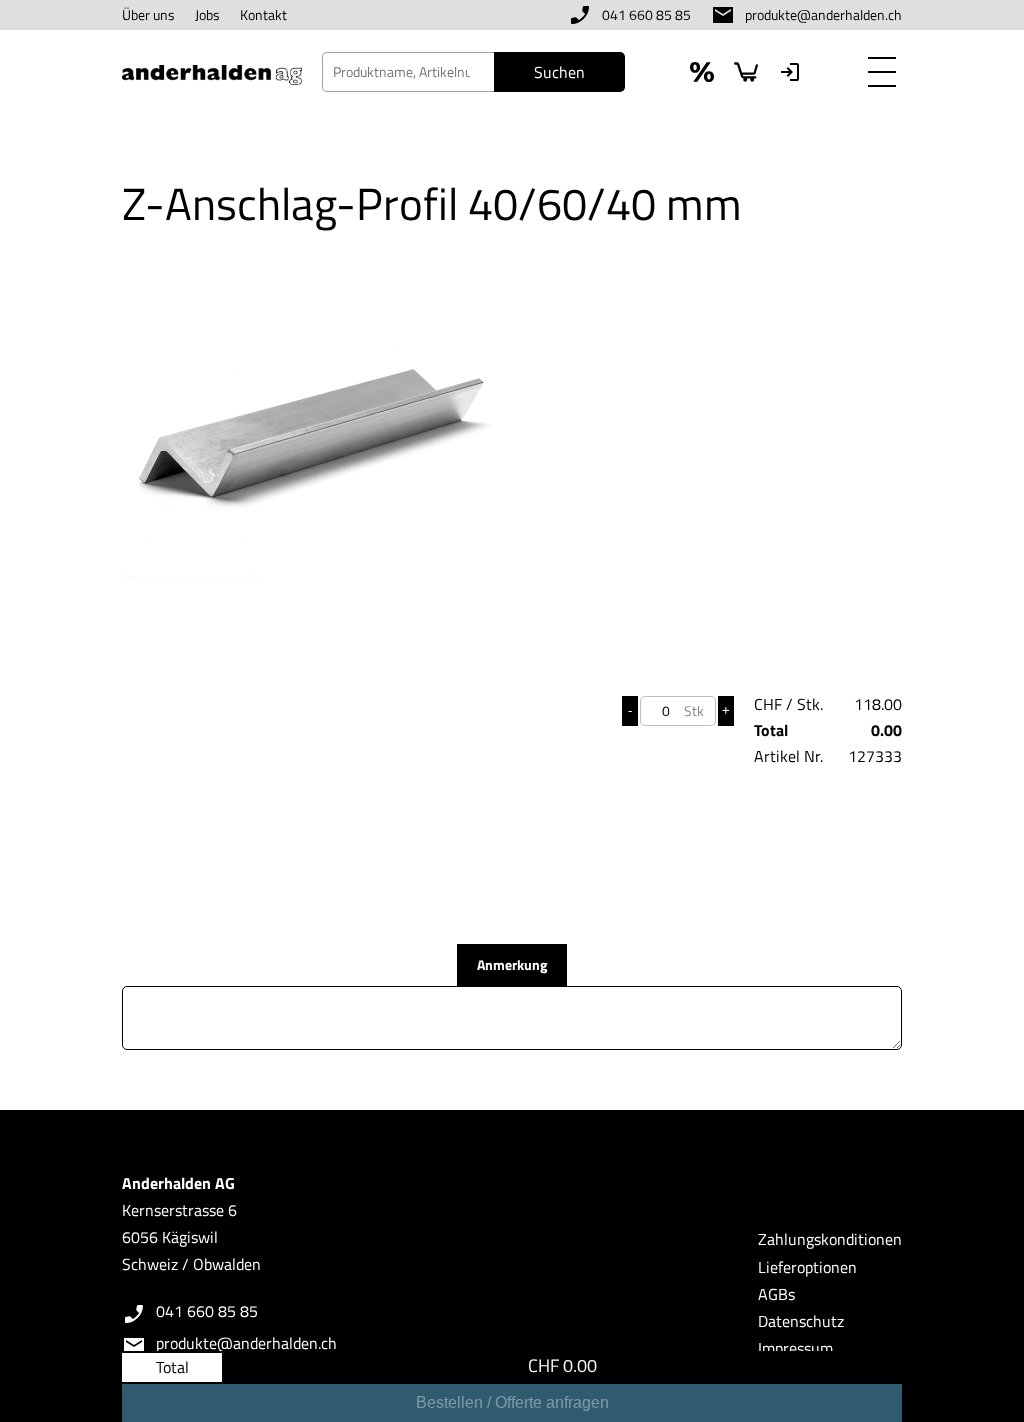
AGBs (776, 1294)
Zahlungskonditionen (830, 1239)
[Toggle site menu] (882, 72)
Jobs (207, 14)
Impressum (795, 1348)
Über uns (148, 14)
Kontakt (263, 14)
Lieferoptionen (807, 1267)
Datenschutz (801, 1321)
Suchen (559, 72)
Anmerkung (512, 964)
